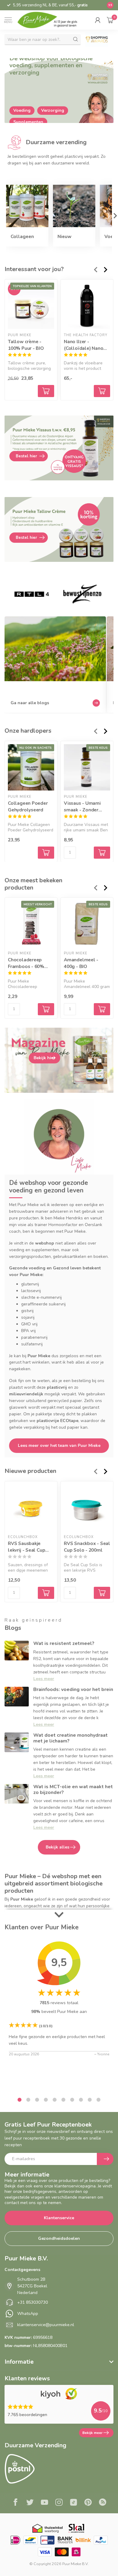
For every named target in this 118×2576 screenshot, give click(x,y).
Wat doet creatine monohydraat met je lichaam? (70, 1738)
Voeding (22, 110)
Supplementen (28, 122)
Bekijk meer (92, 2433)
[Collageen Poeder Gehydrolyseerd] (31, 767)
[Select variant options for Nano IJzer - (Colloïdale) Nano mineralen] (102, 391)
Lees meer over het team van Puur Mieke (59, 1445)
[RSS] (103, 2503)
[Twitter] (30, 2503)
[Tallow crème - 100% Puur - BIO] (31, 306)
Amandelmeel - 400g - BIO (81, 963)
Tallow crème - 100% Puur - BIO (26, 345)
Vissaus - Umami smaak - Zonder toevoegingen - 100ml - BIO (82, 806)
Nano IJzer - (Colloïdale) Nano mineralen (84, 345)
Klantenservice (59, 2218)
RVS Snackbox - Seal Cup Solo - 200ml (87, 1547)
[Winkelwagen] (110, 20)
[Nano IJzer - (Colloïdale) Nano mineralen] (87, 306)
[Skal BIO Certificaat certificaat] (76, 2528)
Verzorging (53, 110)
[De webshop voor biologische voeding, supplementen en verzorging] (59, 91)
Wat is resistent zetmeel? (64, 1643)
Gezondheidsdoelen (59, 2238)
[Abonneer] (105, 2159)
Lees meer (44, 1679)
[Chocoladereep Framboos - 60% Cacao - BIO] (31, 924)
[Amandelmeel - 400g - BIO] (87, 924)
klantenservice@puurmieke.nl (46, 2325)
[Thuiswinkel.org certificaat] (48, 2528)
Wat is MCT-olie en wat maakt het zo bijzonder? (73, 1790)
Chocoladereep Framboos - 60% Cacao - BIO (26, 963)
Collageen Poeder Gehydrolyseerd (28, 806)
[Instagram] (59, 2503)
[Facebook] (15, 2503)
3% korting (35, 5)
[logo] (51, 20)
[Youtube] (44, 2503)
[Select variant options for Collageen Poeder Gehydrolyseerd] (46, 852)
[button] (98, 20)
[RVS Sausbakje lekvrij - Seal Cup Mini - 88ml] (31, 1508)
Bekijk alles (57, 1847)
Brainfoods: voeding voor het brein (73, 1689)
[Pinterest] (88, 2503)
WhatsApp (28, 2314)
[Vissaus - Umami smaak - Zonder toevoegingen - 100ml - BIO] (87, 767)
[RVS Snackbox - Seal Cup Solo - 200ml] (87, 1508)
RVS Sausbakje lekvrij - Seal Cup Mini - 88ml (26, 1547)
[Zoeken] (76, 39)
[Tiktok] (74, 2503)
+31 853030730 (33, 2302)
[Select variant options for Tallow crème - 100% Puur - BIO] (46, 391)
